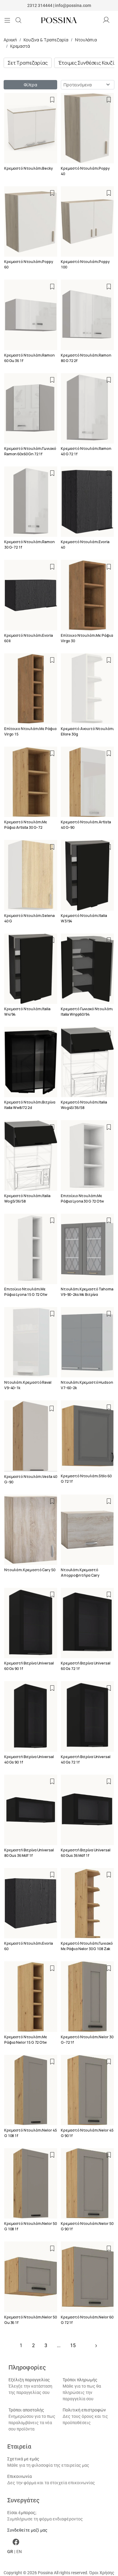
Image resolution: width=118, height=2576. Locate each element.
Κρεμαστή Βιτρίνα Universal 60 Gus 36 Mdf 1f (85, 1853)
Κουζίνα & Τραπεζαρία (46, 40)
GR (10, 2552)
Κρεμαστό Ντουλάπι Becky (29, 168)
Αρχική (10, 40)
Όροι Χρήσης (102, 2573)
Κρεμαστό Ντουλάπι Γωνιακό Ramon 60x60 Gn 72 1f (30, 451)
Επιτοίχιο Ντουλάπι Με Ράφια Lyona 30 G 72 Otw (82, 1198)
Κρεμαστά (20, 46)
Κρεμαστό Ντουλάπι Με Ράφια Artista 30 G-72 (26, 825)
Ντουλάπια (86, 40)
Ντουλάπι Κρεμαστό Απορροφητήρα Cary (80, 1573)
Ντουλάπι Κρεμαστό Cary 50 (30, 1570)
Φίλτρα (30, 85)
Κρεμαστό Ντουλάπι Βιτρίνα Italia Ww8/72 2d (30, 1105)
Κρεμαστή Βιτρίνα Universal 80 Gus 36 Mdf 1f (29, 1853)
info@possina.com (73, 5)
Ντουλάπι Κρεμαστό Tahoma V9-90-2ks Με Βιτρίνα (87, 1292)
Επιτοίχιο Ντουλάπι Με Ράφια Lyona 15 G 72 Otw (26, 1292)
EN (19, 2552)
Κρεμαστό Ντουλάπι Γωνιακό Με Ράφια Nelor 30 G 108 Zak (87, 1946)
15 (73, 2345)
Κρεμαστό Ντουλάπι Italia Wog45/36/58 (84, 1105)
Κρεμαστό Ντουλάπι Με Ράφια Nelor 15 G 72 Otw (26, 2040)
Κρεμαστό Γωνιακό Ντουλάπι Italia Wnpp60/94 (87, 1012)
